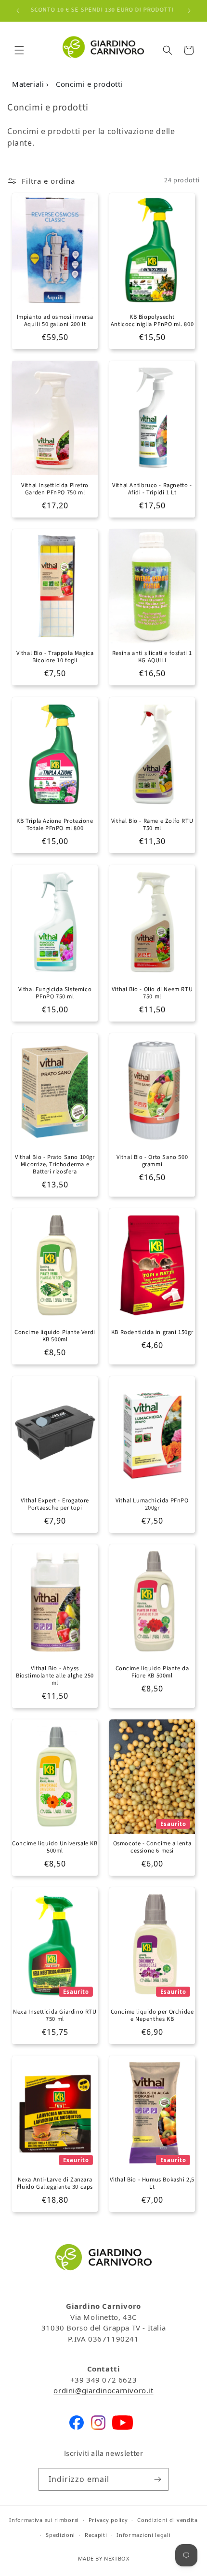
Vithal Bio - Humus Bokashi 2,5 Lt (152, 2183)
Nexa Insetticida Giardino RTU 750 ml (55, 2016)
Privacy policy (108, 2520)
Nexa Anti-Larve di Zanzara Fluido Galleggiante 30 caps (55, 2183)
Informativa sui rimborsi (44, 2520)
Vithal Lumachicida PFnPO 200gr (152, 1504)
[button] (19, 50)
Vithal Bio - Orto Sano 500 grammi (152, 1161)
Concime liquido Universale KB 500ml (55, 1847)
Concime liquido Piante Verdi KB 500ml (55, 1336)
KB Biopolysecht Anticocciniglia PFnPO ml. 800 (152, 321)
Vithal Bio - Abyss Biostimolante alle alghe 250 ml (55, 1676)
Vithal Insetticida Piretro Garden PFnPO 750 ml (55, 489)
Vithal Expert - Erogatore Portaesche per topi (55, 1504)
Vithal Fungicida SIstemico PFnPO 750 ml (55, 993)
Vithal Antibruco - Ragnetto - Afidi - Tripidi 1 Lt (152, 489)
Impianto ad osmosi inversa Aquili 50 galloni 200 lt (55, 321)
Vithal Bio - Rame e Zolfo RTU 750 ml (152, 825)
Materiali (29, 84)
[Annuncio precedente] (18, 11)
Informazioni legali (143, 2535)
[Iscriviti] (157, 2479)
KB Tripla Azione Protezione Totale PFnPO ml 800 (55, 825)
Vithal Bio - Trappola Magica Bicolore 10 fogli (55, 657)
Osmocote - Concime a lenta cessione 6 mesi (152, 1847)
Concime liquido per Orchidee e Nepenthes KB (152, 2016)
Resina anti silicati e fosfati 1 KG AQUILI (152, 657)
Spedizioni (60, 2535)
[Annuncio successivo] (189, 11)
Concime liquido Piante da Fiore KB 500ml (152, 1672)
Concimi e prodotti (89, 84)
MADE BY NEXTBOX (104, 2558)
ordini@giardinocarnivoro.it (103, 2390)
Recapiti (96, 2535)
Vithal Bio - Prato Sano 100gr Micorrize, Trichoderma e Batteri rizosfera (55, 1165)
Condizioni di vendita (168, 2520)
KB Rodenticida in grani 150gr (152, 1332)
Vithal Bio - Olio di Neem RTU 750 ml (152, 993)
